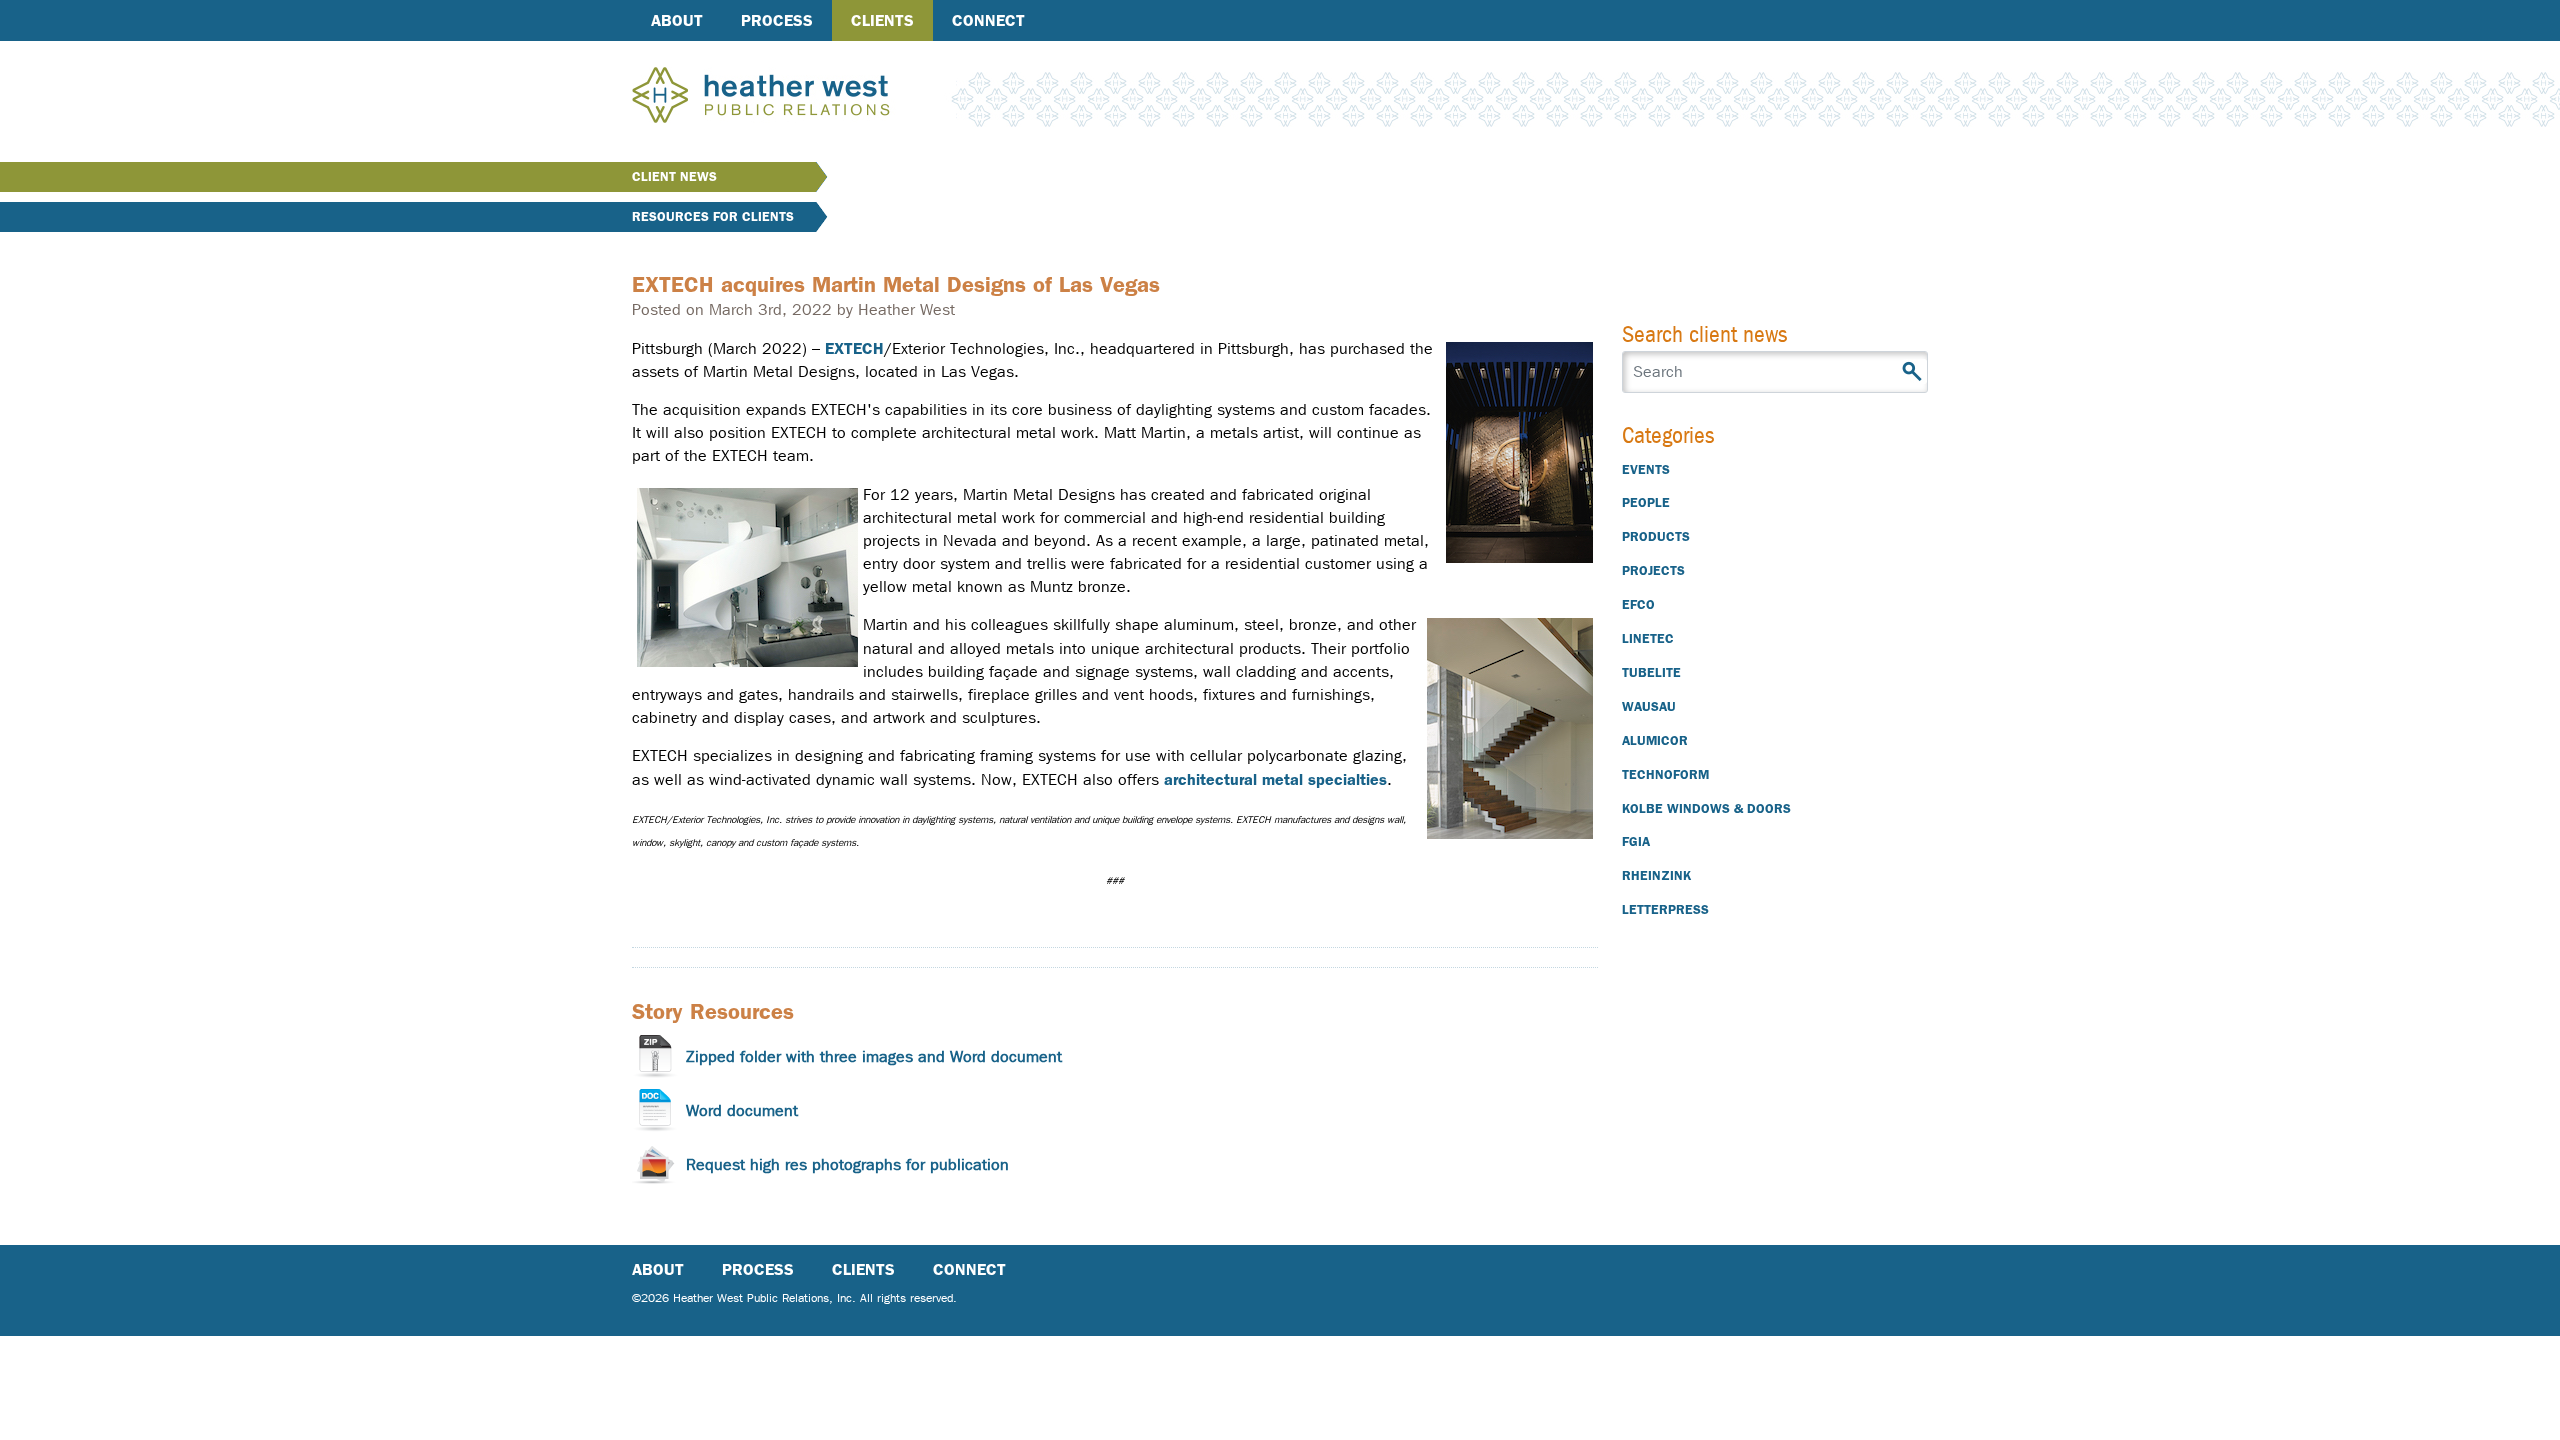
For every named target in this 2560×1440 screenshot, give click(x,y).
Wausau (1649, 706)
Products (1656, 536)
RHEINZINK (1656, 875)
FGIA (1636, 841)
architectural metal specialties (1275, 779)
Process (777, 20)
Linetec (1648, 638)
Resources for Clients (713, 216)
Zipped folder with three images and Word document (874, 1056)
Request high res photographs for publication (847, 1164)
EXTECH (854, 348)
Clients (882, 20)
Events (1646, 469)
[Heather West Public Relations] (794, 97)
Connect (988, 20)
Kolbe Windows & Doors (1706, 808)
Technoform (1665, 774)
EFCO (1638, 604)
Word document (742, 1110)
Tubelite (1651, 672)
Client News (674, 176)
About (677, 20)
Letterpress (1665, 909)
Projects (1653, 570)
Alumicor (1655, 740)
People (1646, 502)
